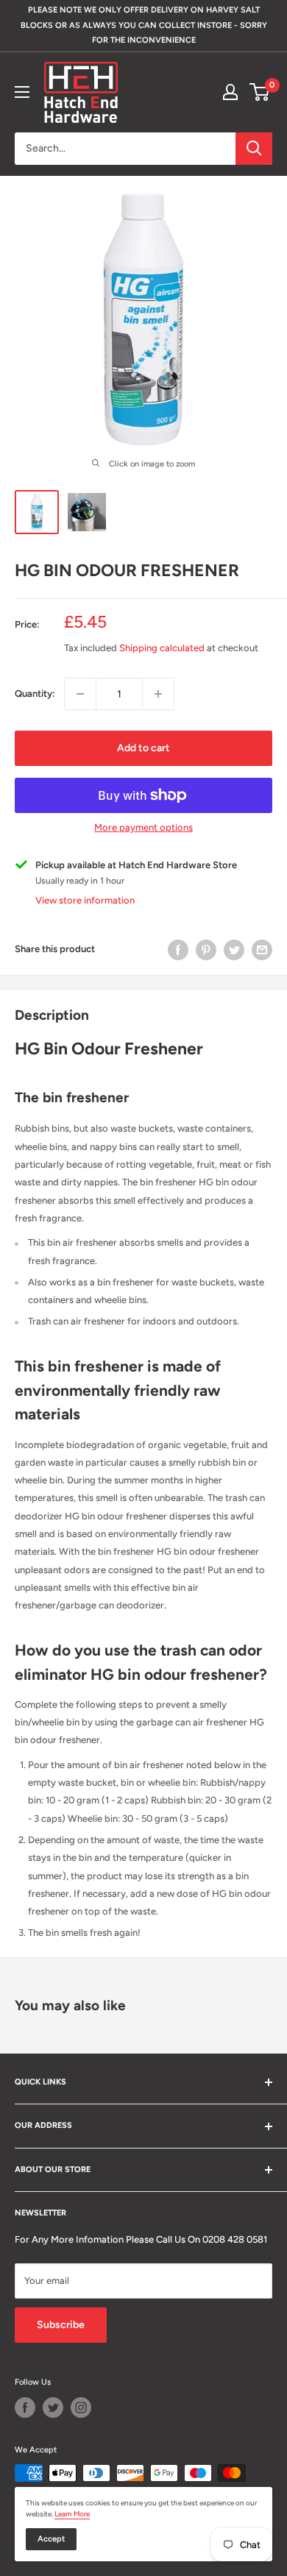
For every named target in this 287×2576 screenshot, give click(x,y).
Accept (51, 2539)
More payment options (143, 827)
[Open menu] (22, 92)
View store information (85, 900)
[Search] (254, 149)
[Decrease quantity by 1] (80, 694)
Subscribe (61, 2325)
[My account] (230, 92)
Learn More (72, 2514)
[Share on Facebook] (178, 950)
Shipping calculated (162, 648)
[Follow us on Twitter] (53, 2408)
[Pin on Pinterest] (206, 950)
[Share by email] (262, 950)
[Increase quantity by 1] (158, 694)
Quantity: (35, 693)
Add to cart (143, 748)
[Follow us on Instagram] (81, 2408)
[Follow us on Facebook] (25, 2408)
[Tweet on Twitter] (234, 950)
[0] (260, 92)
